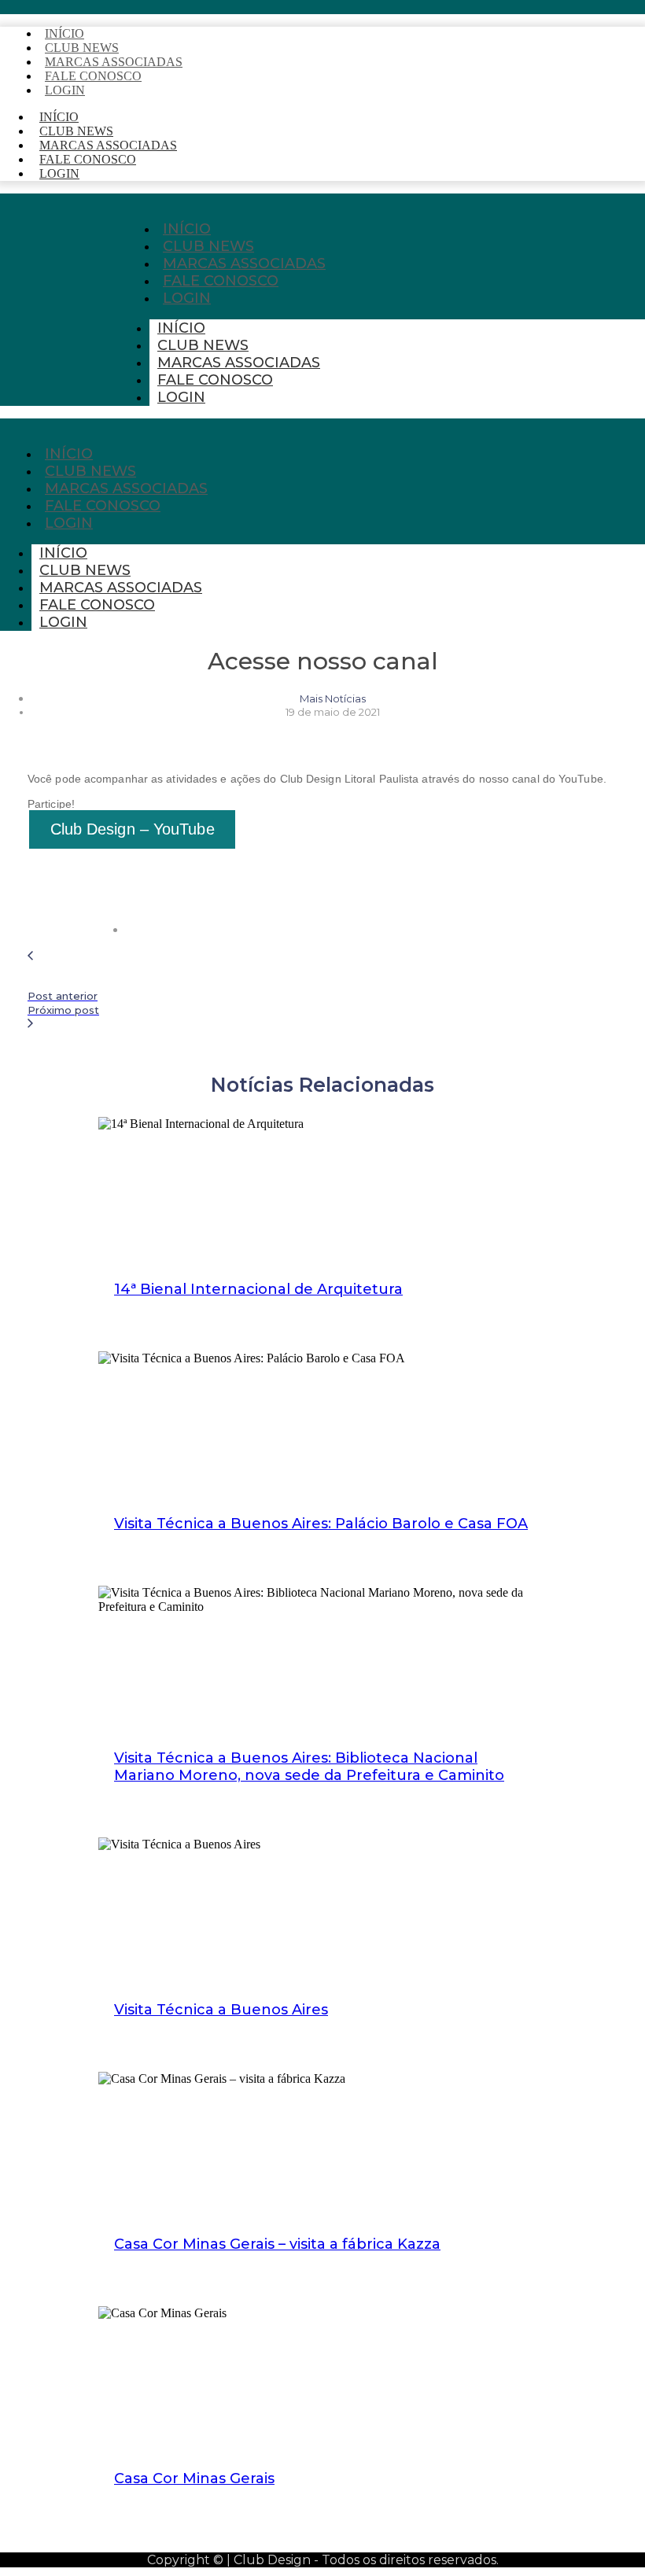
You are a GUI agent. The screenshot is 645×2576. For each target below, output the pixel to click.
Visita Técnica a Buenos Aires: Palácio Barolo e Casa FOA (321, 1524)
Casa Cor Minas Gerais (194, 2478)
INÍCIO (181, 328)
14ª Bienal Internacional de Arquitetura (258, 1289)
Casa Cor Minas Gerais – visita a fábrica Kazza (277, 2244)
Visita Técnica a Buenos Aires (221, 2010)
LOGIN (65, 90)
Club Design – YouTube (133, 829)
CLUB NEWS (203, 345)
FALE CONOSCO (93, 76)
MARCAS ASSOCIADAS (239, 363)
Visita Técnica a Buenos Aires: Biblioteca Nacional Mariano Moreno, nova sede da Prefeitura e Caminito (309, 1767)
